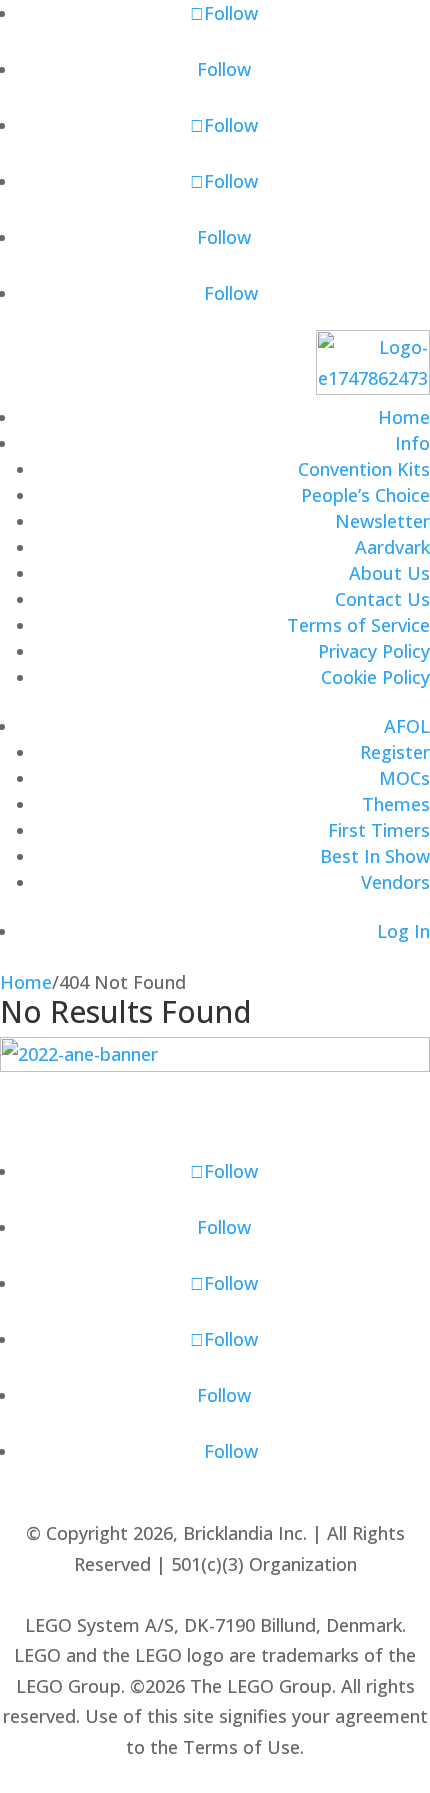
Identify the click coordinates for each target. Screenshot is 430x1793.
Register (395, 752)
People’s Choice (365, 495)
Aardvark (392, 547)
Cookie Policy (375, 677)
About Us (389, 573)
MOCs (404, 778)
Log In (403, 931)
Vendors (395, 882)
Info (412, 443)
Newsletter (382, 521)
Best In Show (375, 856)
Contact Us (382, 599)
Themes (396, 804)
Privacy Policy (374, 651)
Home (404, 417)
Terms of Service (358, 625)
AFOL (407, 726)
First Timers (379, 830)
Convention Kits (364, 469)
